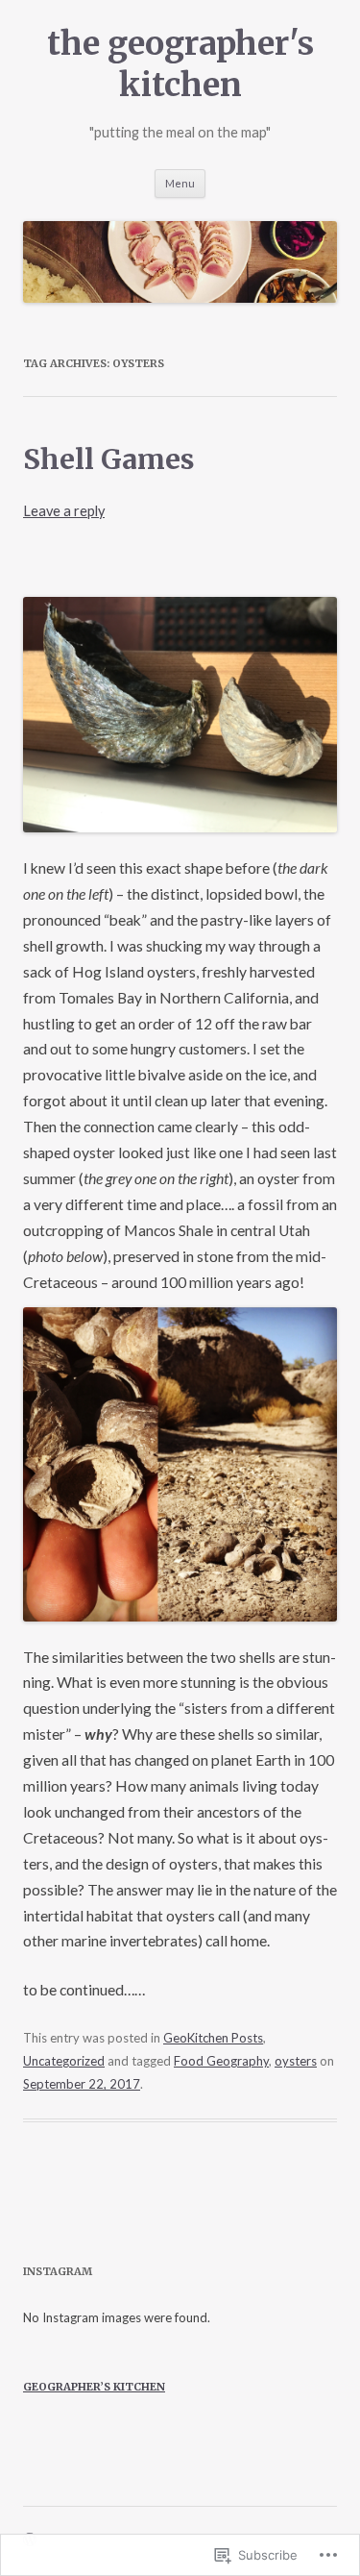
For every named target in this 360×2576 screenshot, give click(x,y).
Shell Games (109, 459)
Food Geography (221, 2061)
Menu (180, 183)
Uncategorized (64, 2061)
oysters (296, 2061)
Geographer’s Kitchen (94, 2387)
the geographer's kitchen (180, 64)
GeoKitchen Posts (213, 2038)
